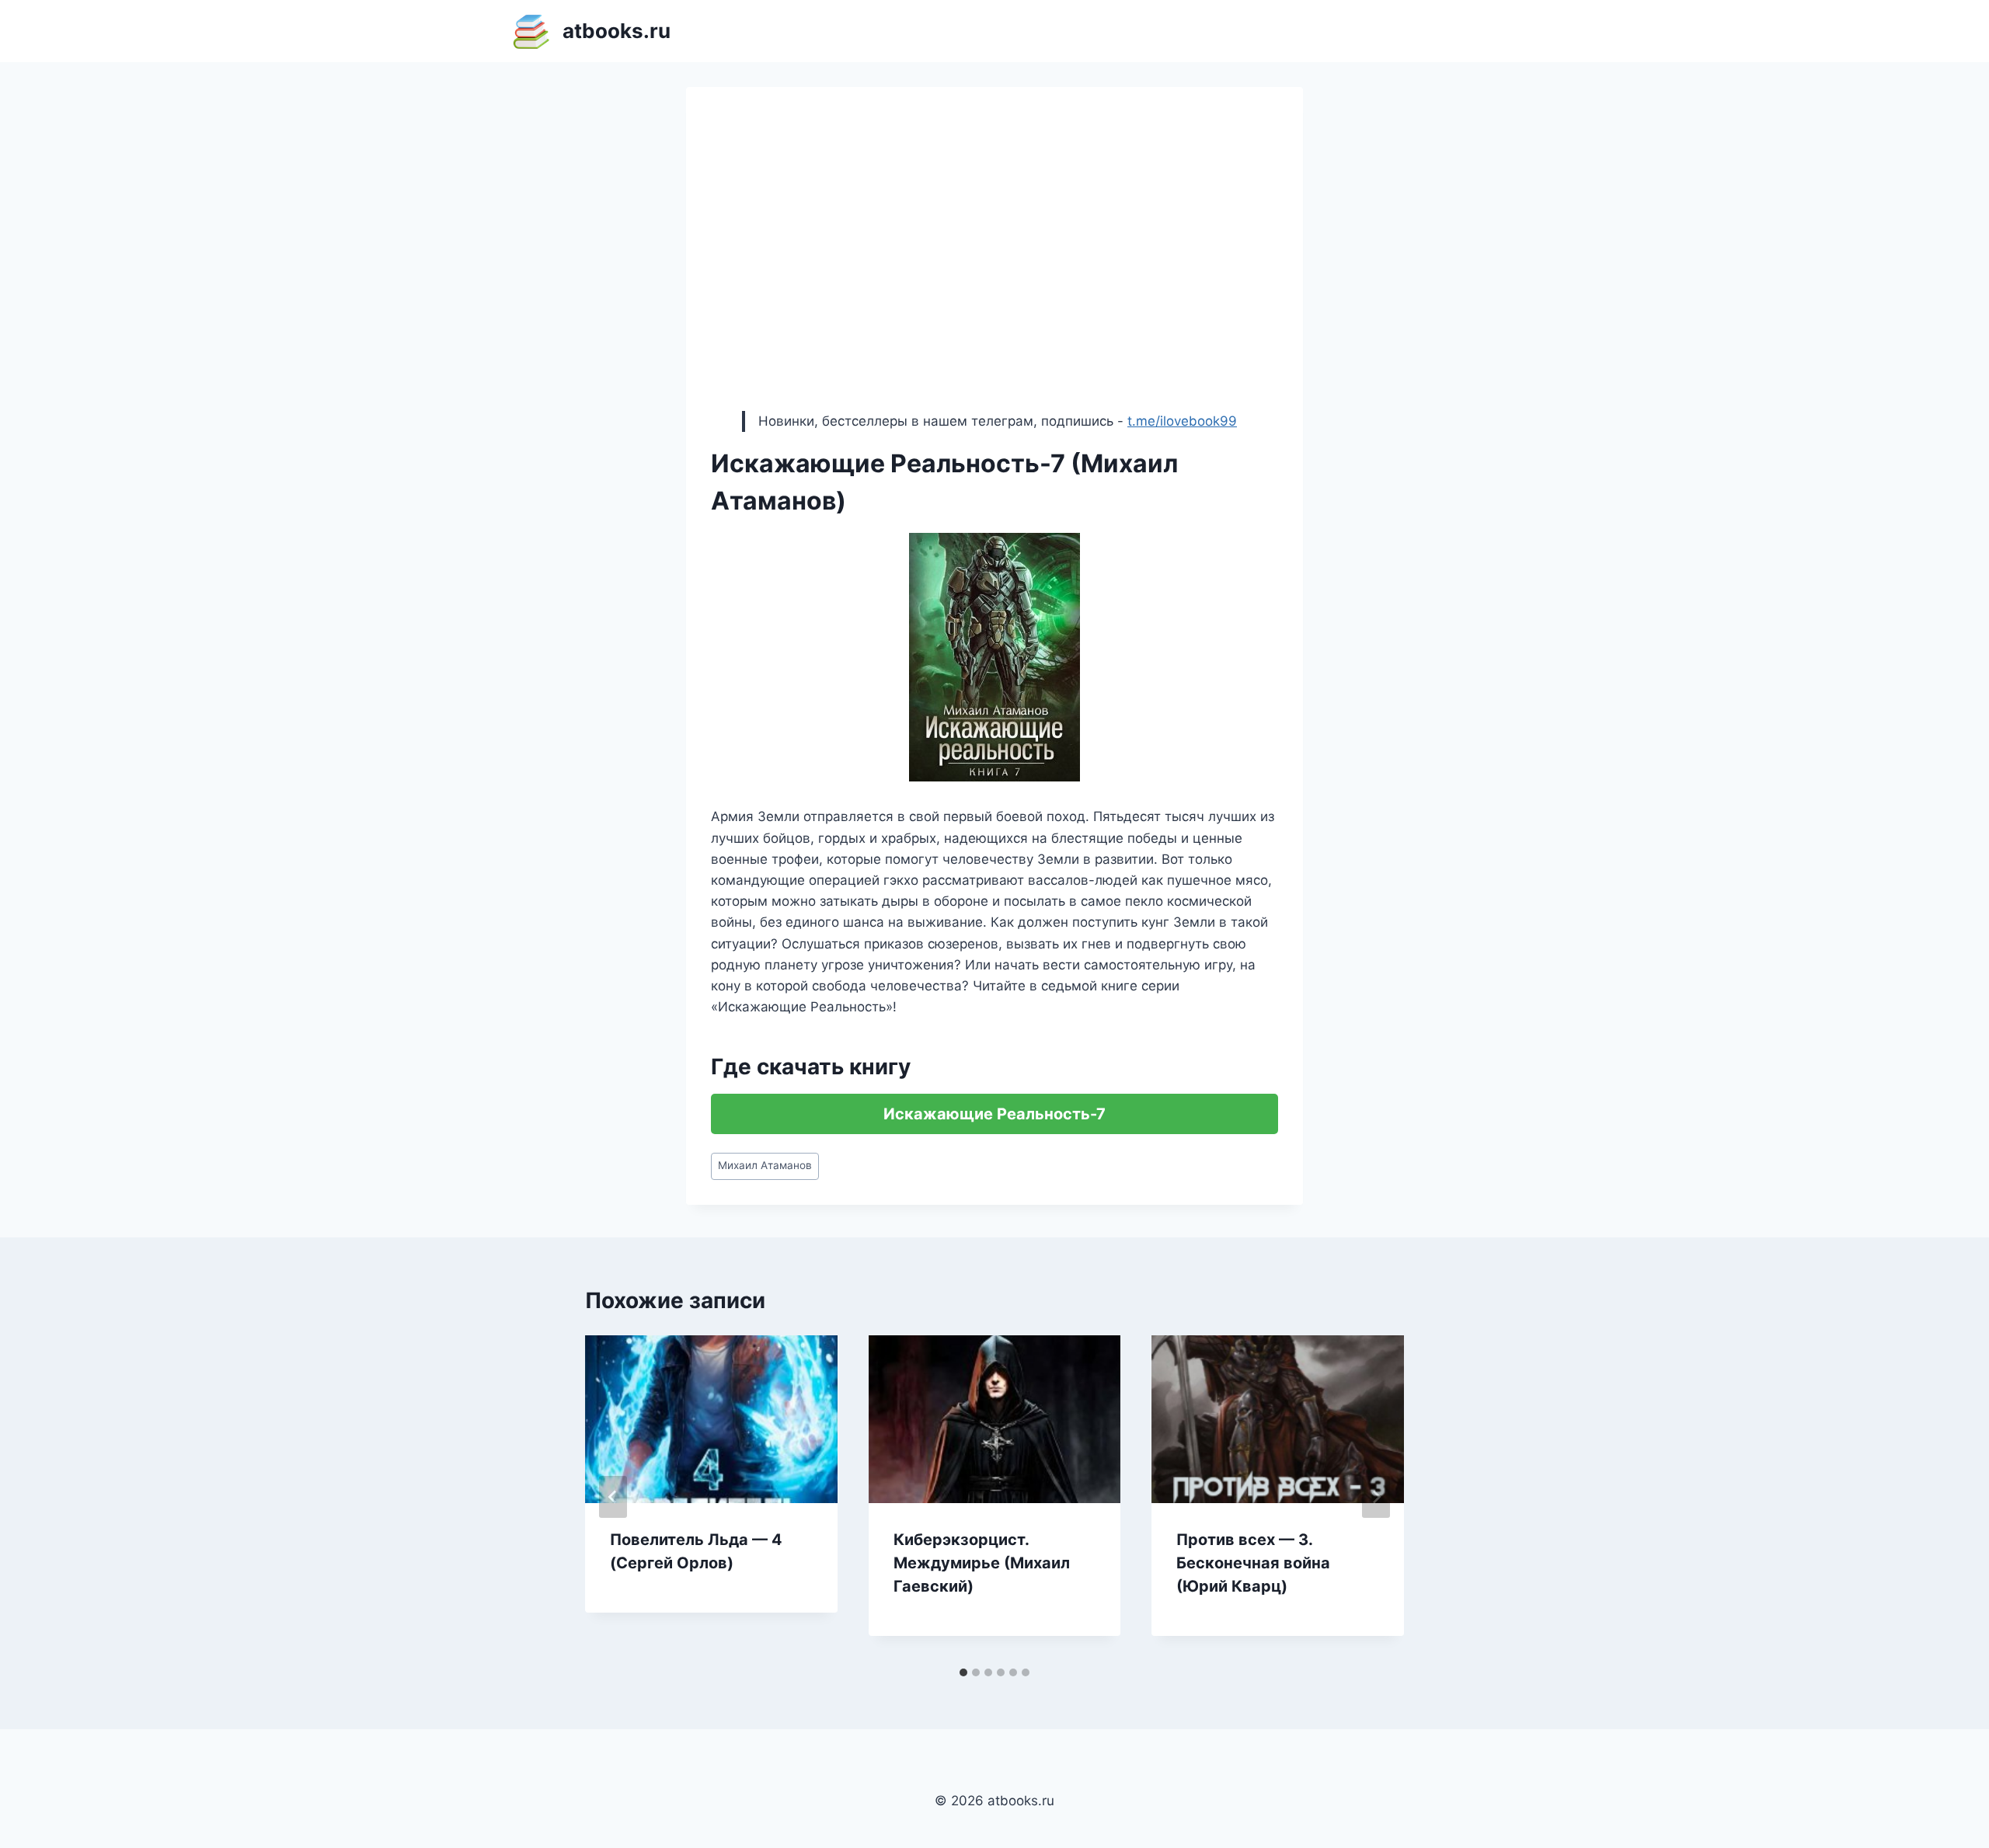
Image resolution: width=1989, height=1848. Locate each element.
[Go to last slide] (613, 1497)
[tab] (963, 1672)
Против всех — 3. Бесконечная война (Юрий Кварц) (1253, 1563)
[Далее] (1376, 1497)
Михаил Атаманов (765, 1165)
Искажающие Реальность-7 (994, 1114)
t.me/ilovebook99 (1182, 421)
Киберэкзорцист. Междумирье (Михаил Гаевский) (982, 1563)
